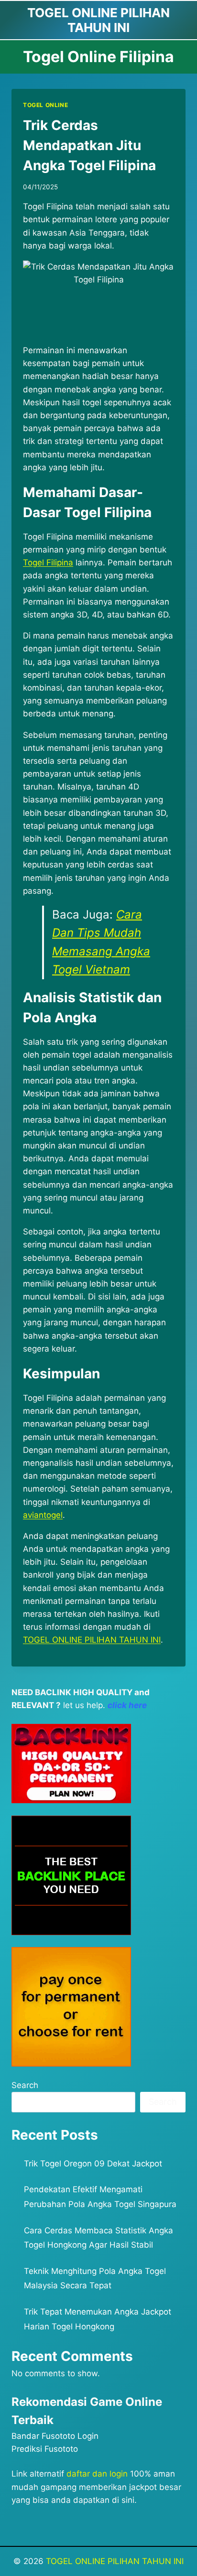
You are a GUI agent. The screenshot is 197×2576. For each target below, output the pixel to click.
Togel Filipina (48, 563)
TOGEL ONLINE (45, 105)
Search (25, 2085)
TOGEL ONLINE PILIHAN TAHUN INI (115, 2561)
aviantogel (43, 1515)
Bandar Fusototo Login (55, 2436)
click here (127, 1705)
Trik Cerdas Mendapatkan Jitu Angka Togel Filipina (89, 145)
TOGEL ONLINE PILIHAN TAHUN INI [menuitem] (92, 1640)
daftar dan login (97, 2474)
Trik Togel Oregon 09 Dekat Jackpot (93, 2164)
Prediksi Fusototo (45, 2449)
